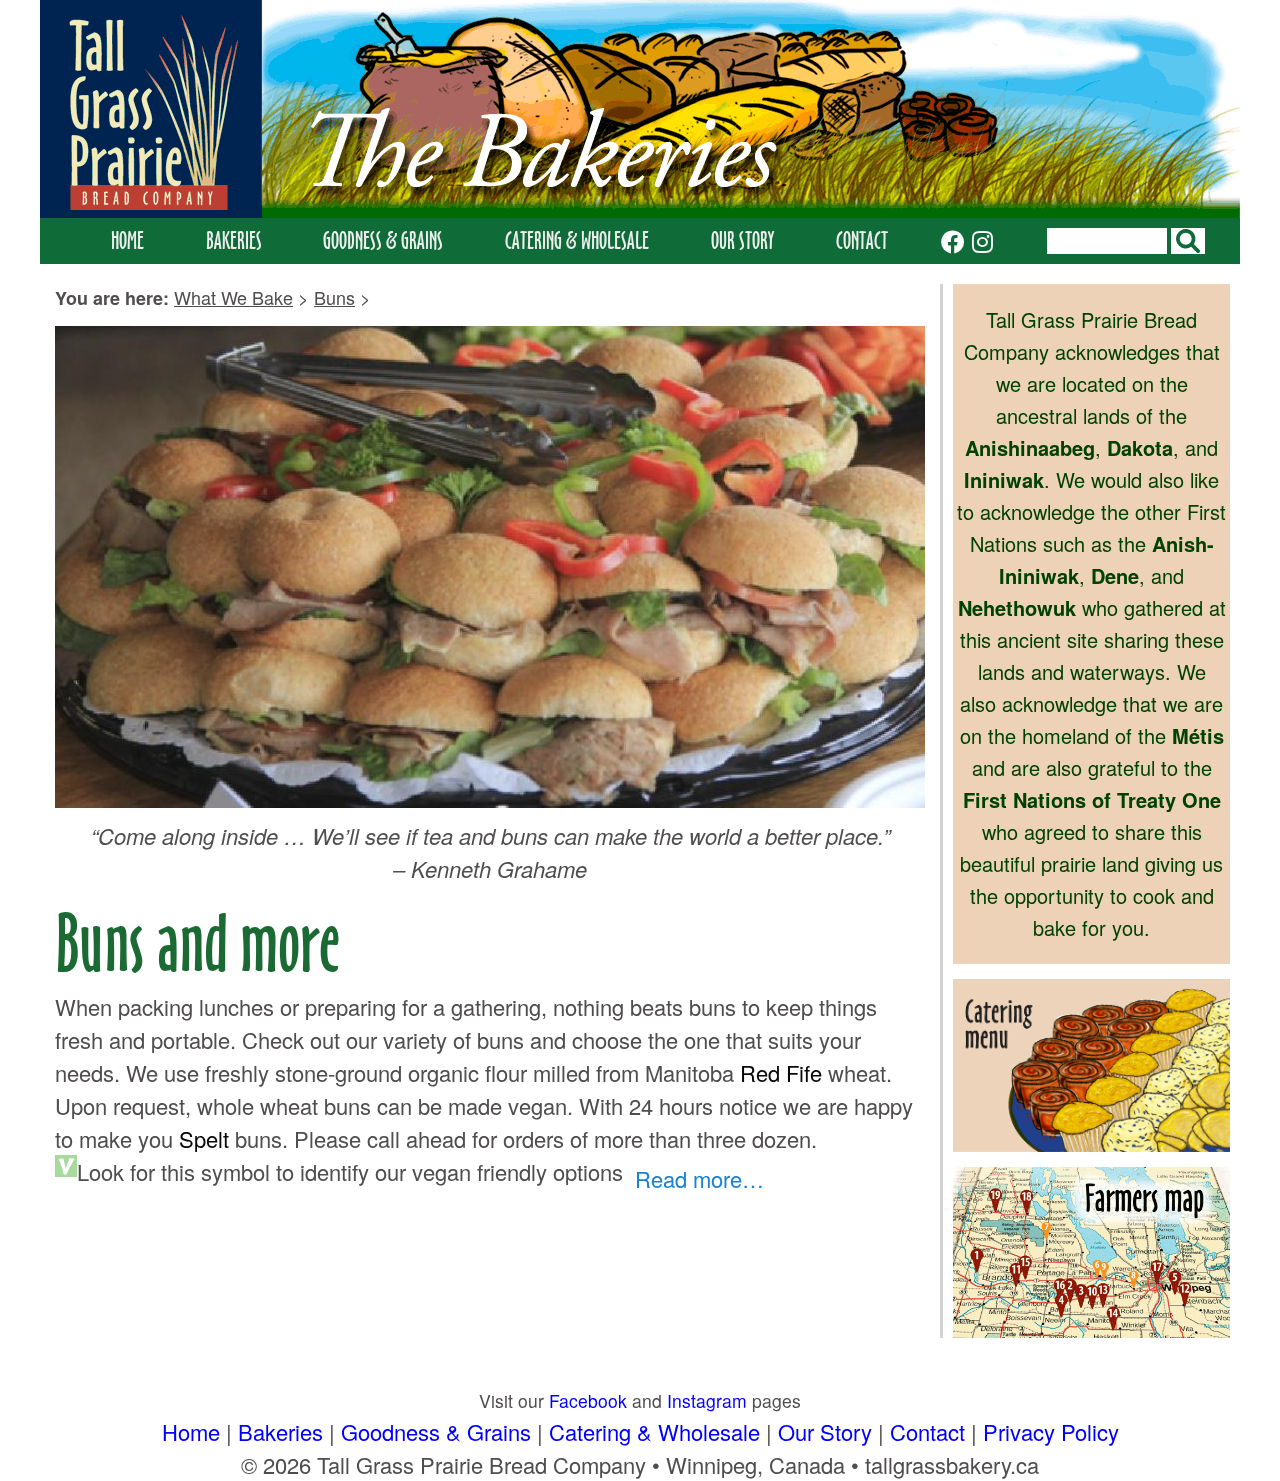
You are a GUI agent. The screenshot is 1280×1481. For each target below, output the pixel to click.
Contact (862, 240)
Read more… (699, 1178)
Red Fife (781, 1072)
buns (334, 297)
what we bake (233, 297)
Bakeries (234, 240)
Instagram (707, 1400)
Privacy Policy (1051, 1431)
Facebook (588, 1400)
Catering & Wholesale (577, 240)
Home (127, 240)
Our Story (742, 240)
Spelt (204, 1138)
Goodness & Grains (383, 240)
